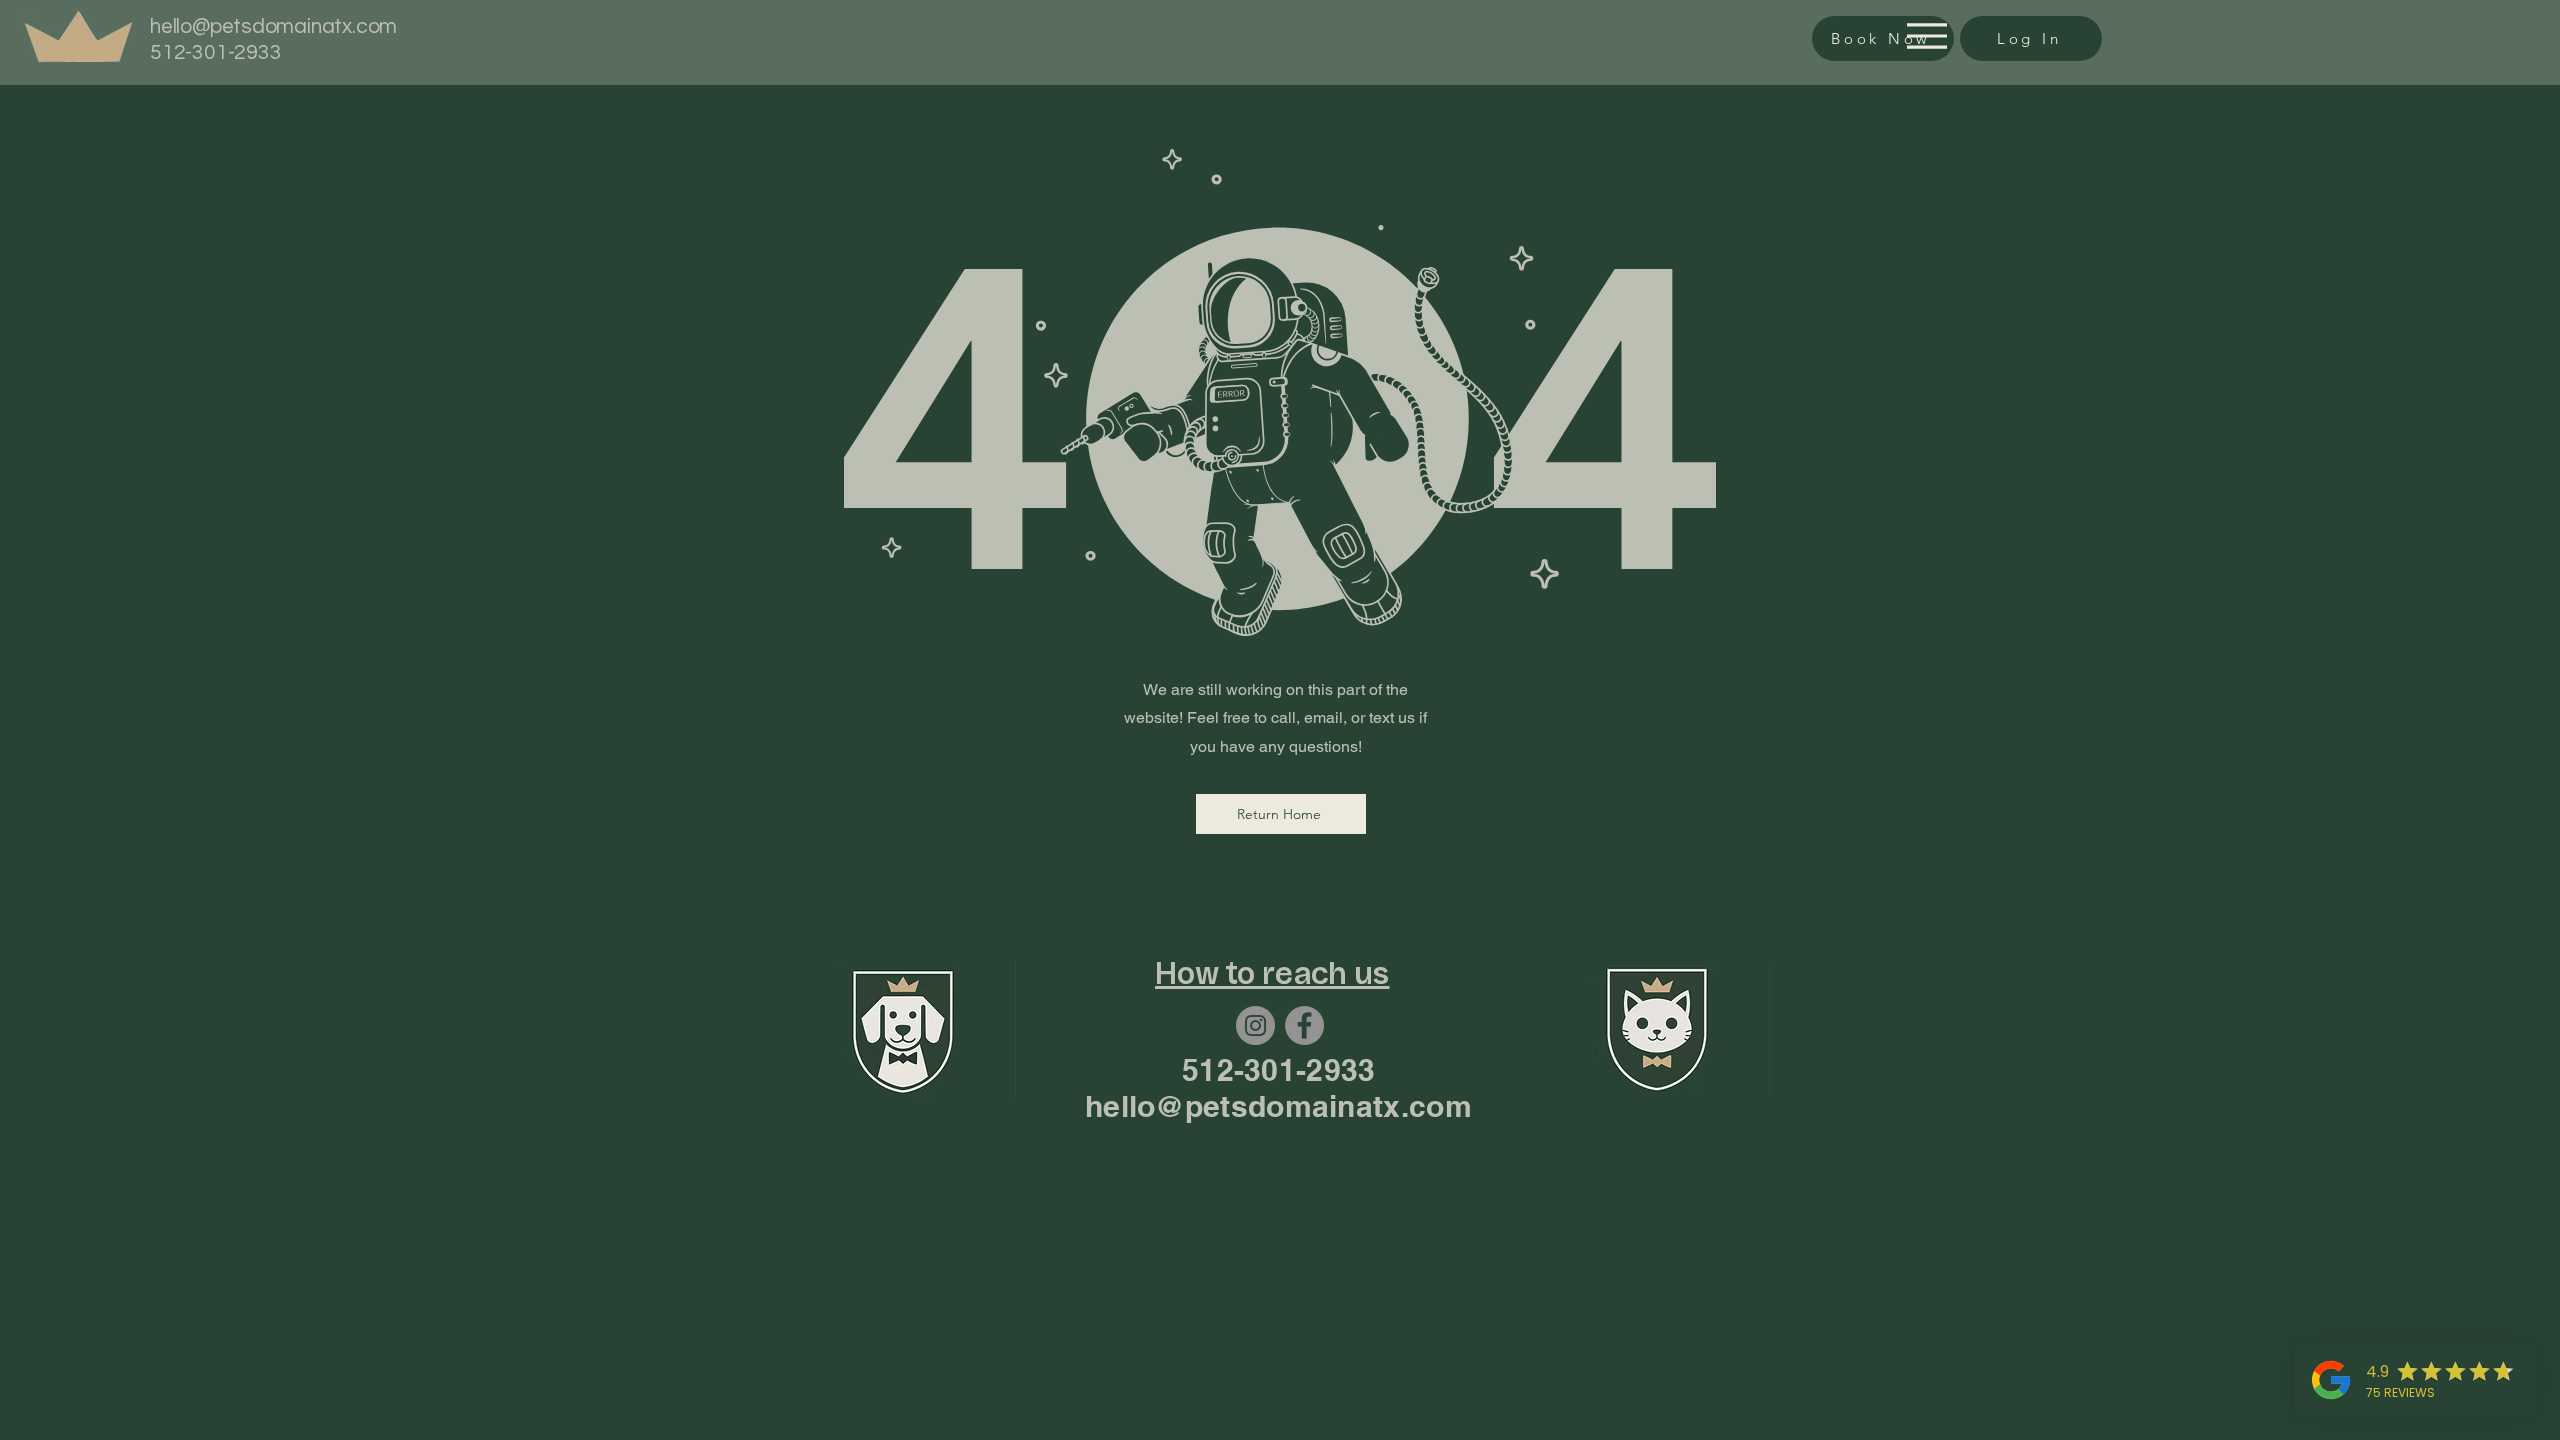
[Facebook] (1304, 1025)
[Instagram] (1255, 1025)
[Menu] (1921, 35)
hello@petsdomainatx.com (273, 26)
